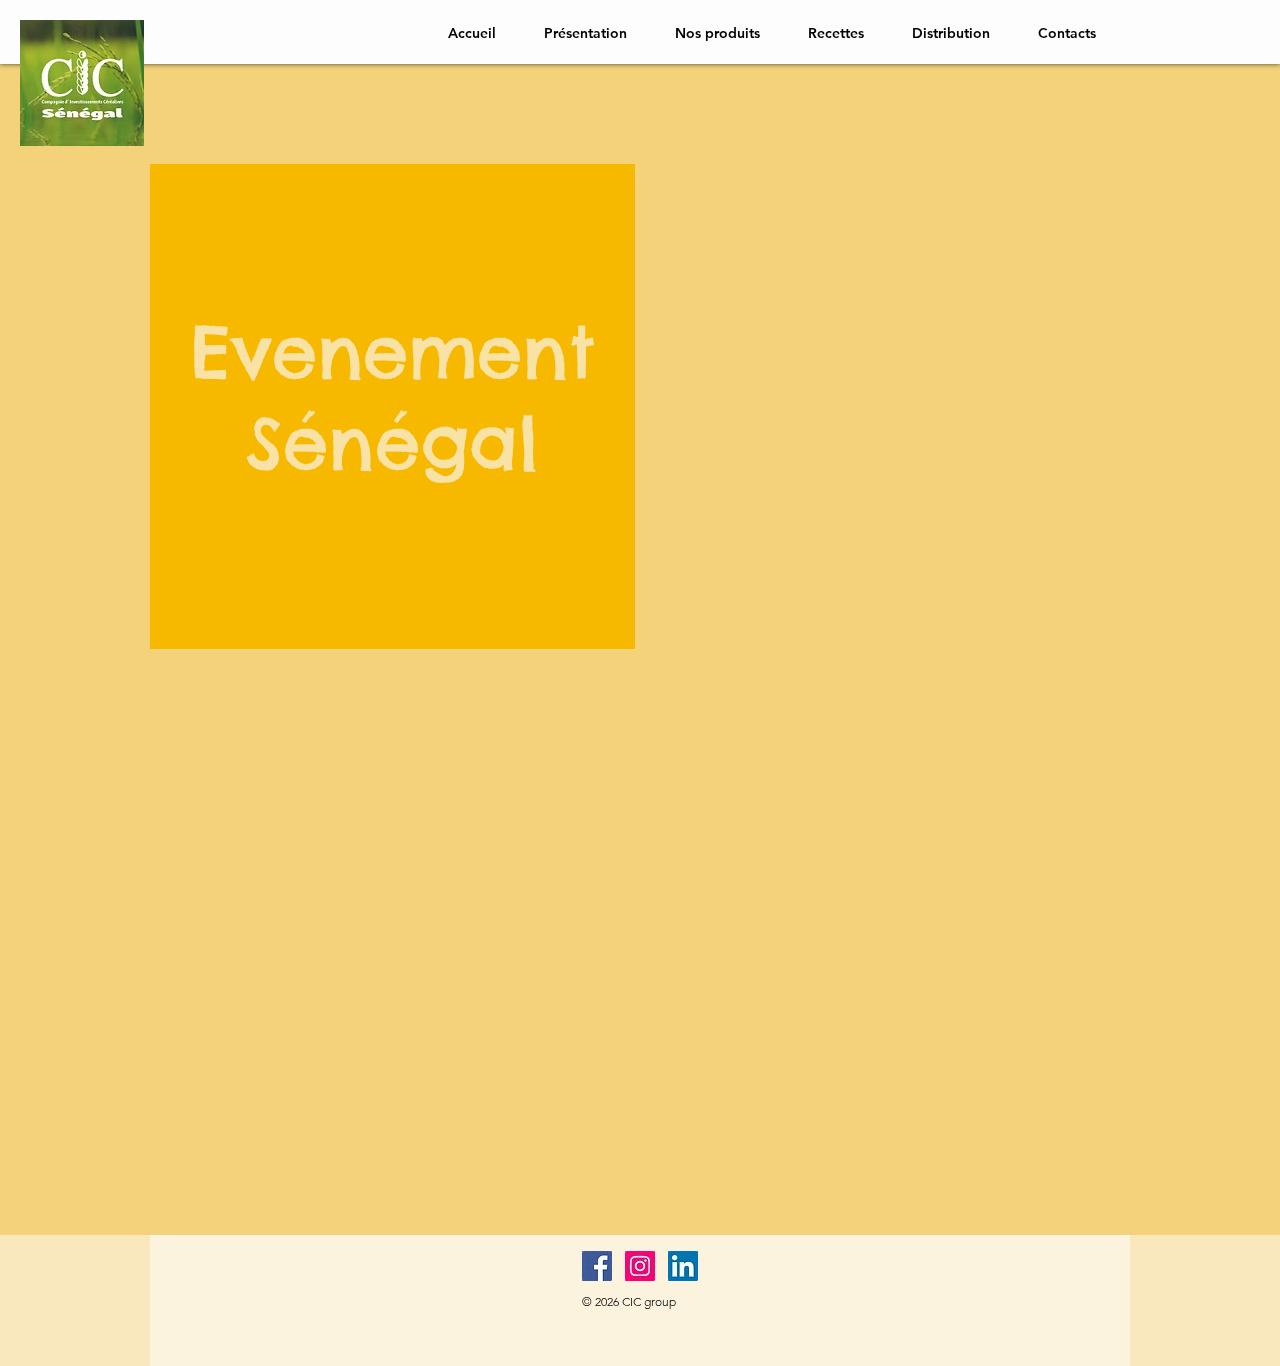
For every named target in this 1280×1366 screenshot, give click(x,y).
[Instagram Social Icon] (640, 1266)
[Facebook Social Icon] (597, 1266)
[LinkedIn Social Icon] (683, 1266)
